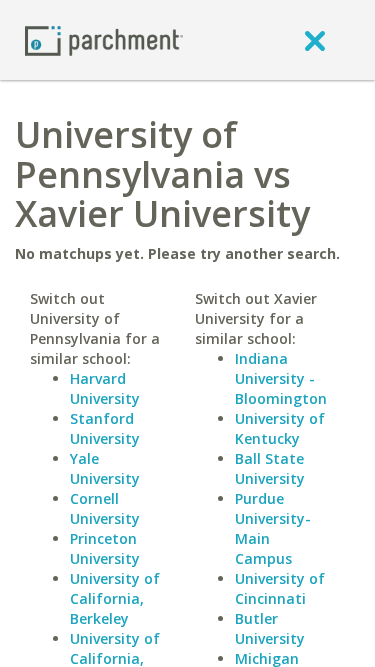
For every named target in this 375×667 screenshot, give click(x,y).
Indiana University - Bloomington (281, 378)
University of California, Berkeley (115, 598)
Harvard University (105, 388)
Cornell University (105, 508)
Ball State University (270, 468)
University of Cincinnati (280, 588)
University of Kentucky (280, 428)
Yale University (105, 468)
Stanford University (105, 428)
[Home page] (104, 39)
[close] (315, 40)
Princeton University (105, 548)
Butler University (270, 628)
